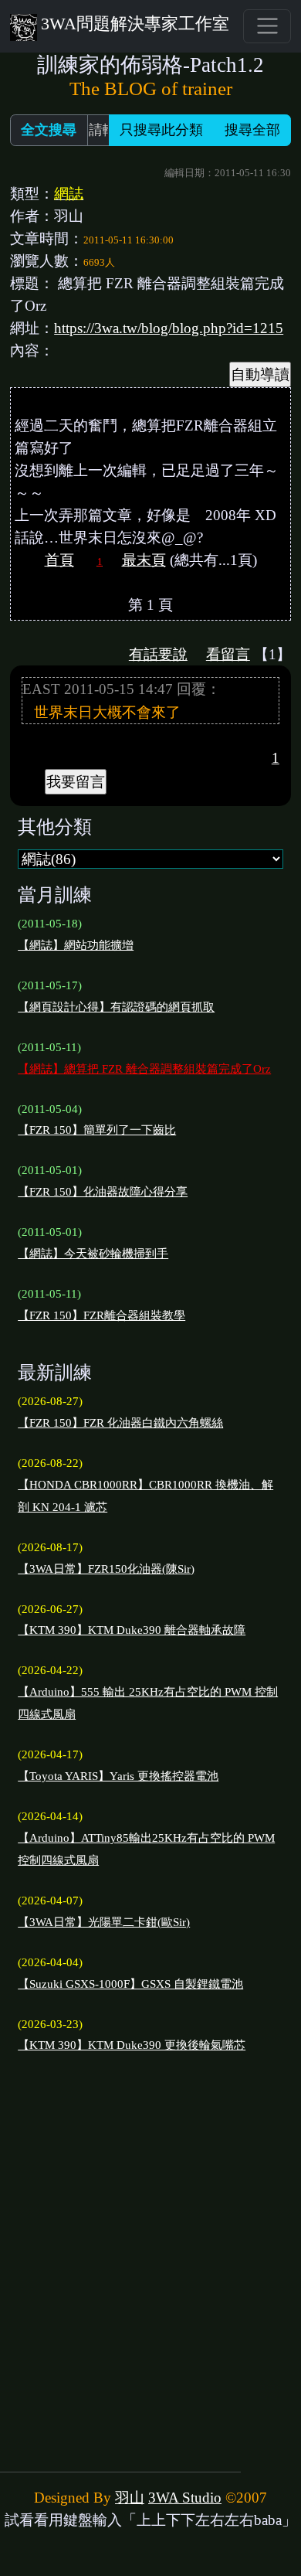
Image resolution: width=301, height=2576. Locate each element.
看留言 (228, 654)
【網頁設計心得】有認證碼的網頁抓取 (116, 1007)
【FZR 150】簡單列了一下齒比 (97, 1130)
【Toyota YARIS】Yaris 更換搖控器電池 (118, 1776)
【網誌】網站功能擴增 (76, 945)
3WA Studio (185, 2498)
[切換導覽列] (267, 26)
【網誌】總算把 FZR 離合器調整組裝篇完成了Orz (144, 1069)
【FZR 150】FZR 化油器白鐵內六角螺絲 (120, 1423)
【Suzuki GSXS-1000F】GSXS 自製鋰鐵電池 (130, 1984)
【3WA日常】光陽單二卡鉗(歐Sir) (104, 1922)
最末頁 (144, 560)
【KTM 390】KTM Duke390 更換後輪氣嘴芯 (132, 2045)
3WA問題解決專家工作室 (135, 24)
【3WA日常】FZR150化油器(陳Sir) (106, 1569)
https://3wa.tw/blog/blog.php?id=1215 (169, 328)
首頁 (59, 560)
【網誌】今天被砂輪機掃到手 (93, 1254)
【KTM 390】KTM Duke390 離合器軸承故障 (132, 1630)
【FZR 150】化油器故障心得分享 (103, 1192)
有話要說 (158, 654)
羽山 (130, 2498)
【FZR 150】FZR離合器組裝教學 (101, 1315)
